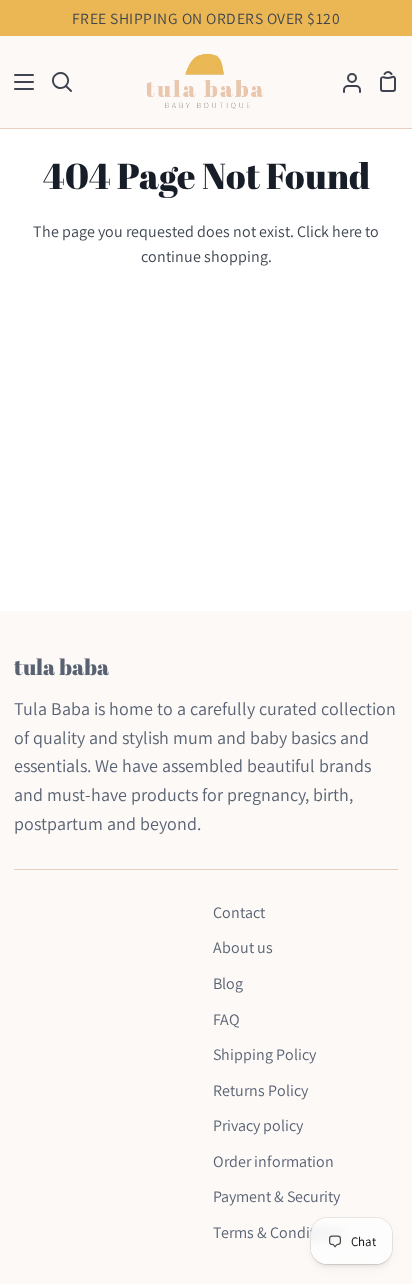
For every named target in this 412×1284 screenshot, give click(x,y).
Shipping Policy (264, 1054)
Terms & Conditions (278, 1232)
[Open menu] (18, 82)
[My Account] (344, 82)
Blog (228, 983)
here (347, 231)
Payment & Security (276, 1196)
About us (243, 947)
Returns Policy (260, 1090)
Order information (273, 1161)
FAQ (226, 1019)
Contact (239, 912)
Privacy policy (258, 1125)
